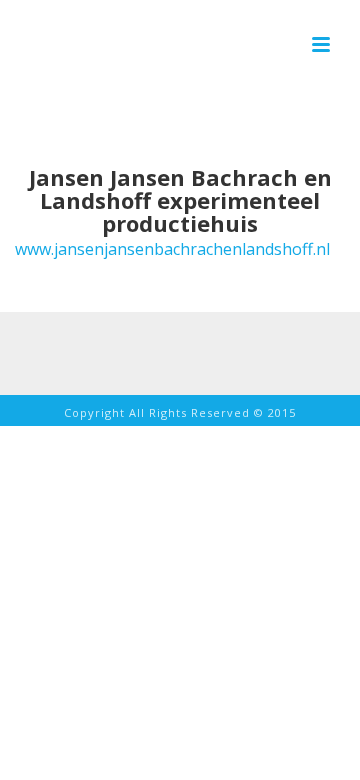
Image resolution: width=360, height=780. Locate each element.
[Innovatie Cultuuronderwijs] (146, 46)
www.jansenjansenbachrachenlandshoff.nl (172, 249)
